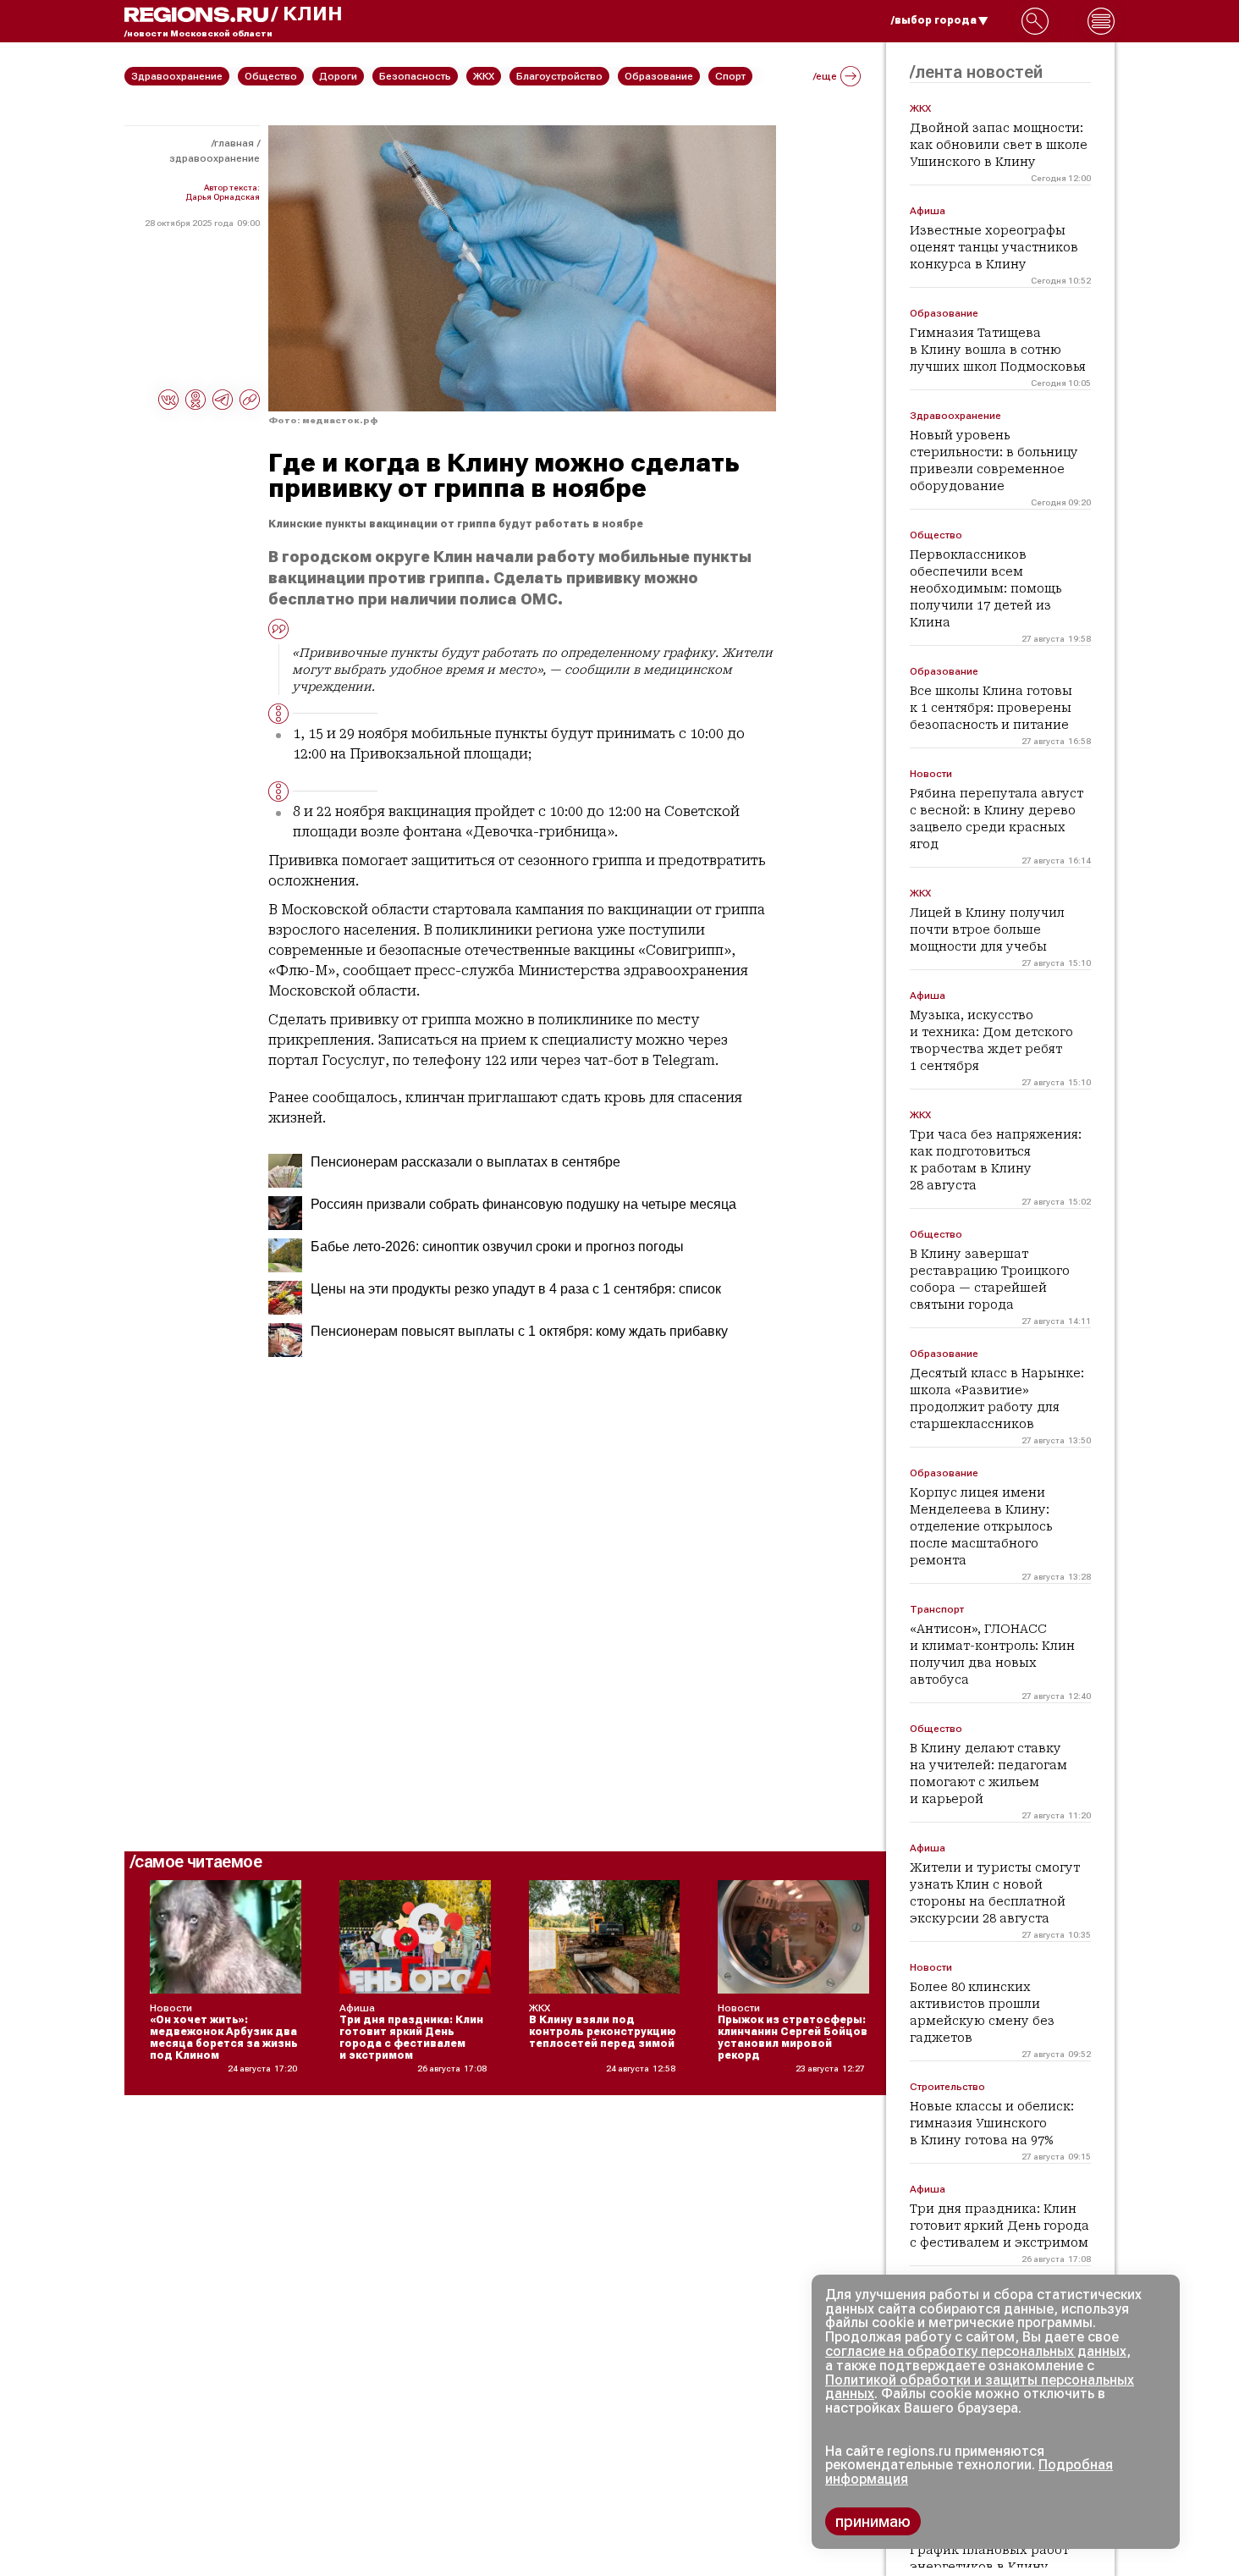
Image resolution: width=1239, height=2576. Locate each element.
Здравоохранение (215, 158)
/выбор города (934, 20)
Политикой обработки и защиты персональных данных (980, 2387)
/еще (825, 76)
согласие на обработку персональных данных (976, 2351)
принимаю (873, 2521)
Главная (234, 143)
